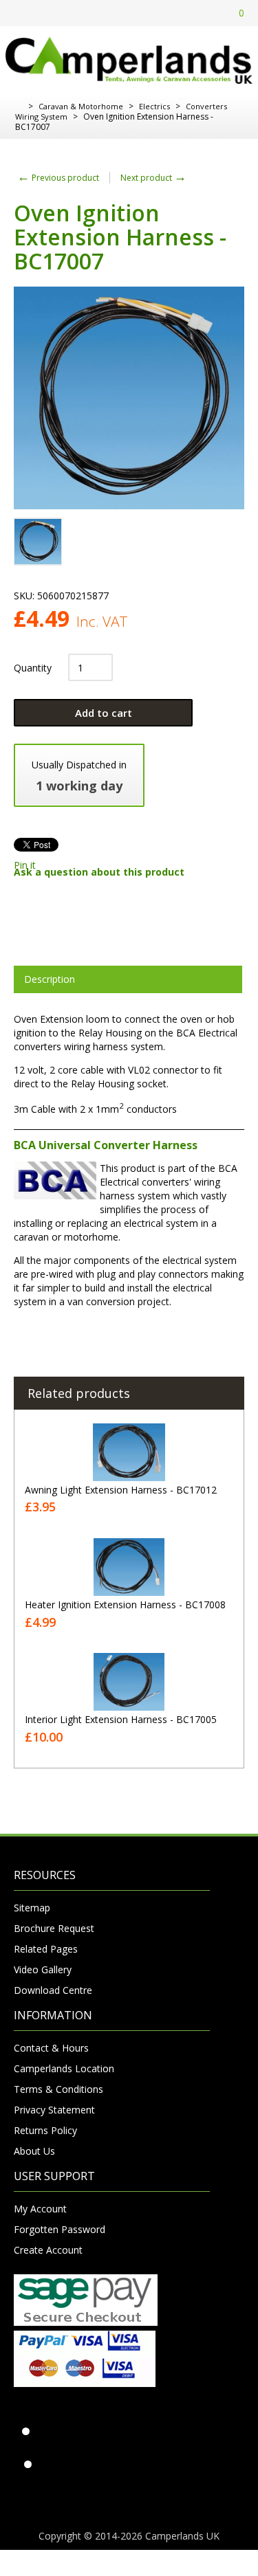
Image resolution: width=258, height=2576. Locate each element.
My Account (40, 2209)
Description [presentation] (50, 979)
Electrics (154, 106)
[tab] (128, 979)
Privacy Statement (54, 2110)
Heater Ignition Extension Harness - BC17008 (125, 1605)
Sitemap (32, 1908)
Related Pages (46, 1949)
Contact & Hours (51, 2048)
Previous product (58, 178)
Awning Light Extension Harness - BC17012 (121, 1490)
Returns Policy (45, 2130)
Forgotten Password (60, 2229)
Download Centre (53, 1990)
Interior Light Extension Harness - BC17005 (121, 1719)
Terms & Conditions (58, 2089)
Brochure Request (54, 1928)
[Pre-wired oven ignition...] (38, 542)
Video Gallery (43, 1969)
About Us (34, 2151)
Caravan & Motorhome (81, 106)
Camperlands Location (64, 2068)
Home (19, 107)
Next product (153, 178)
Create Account (48, 2250)
